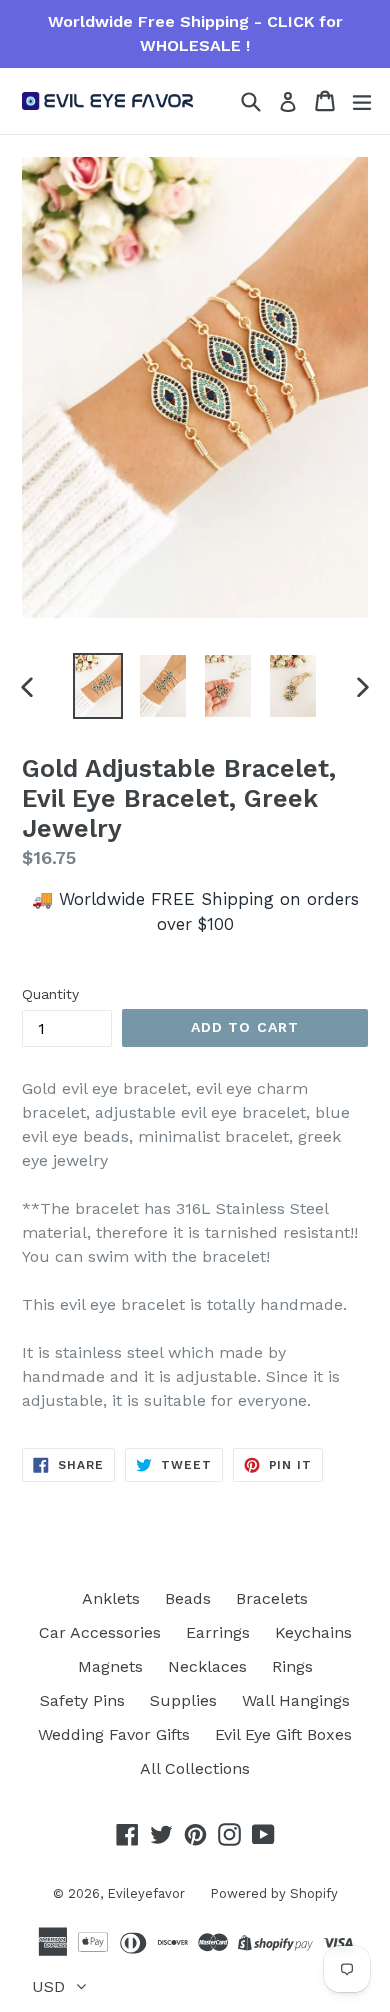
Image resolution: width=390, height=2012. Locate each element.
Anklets (111, 1598)
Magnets (110, 1666)
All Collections (195, 1768)
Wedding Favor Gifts (114, 1734)
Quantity (50, 994)
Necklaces (207, 1666)
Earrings (218, 1632)
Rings (292, 1666)
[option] (97, 685)
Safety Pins (82, 1700)
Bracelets (272, 1598)
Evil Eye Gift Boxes (283, 1734)
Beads (188, 1598)
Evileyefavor (146, 1893)
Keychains (313, 1632)
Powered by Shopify (274, 1893)
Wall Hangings (296, 1700)
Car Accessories (100, 1632)
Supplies (183, 1700)
